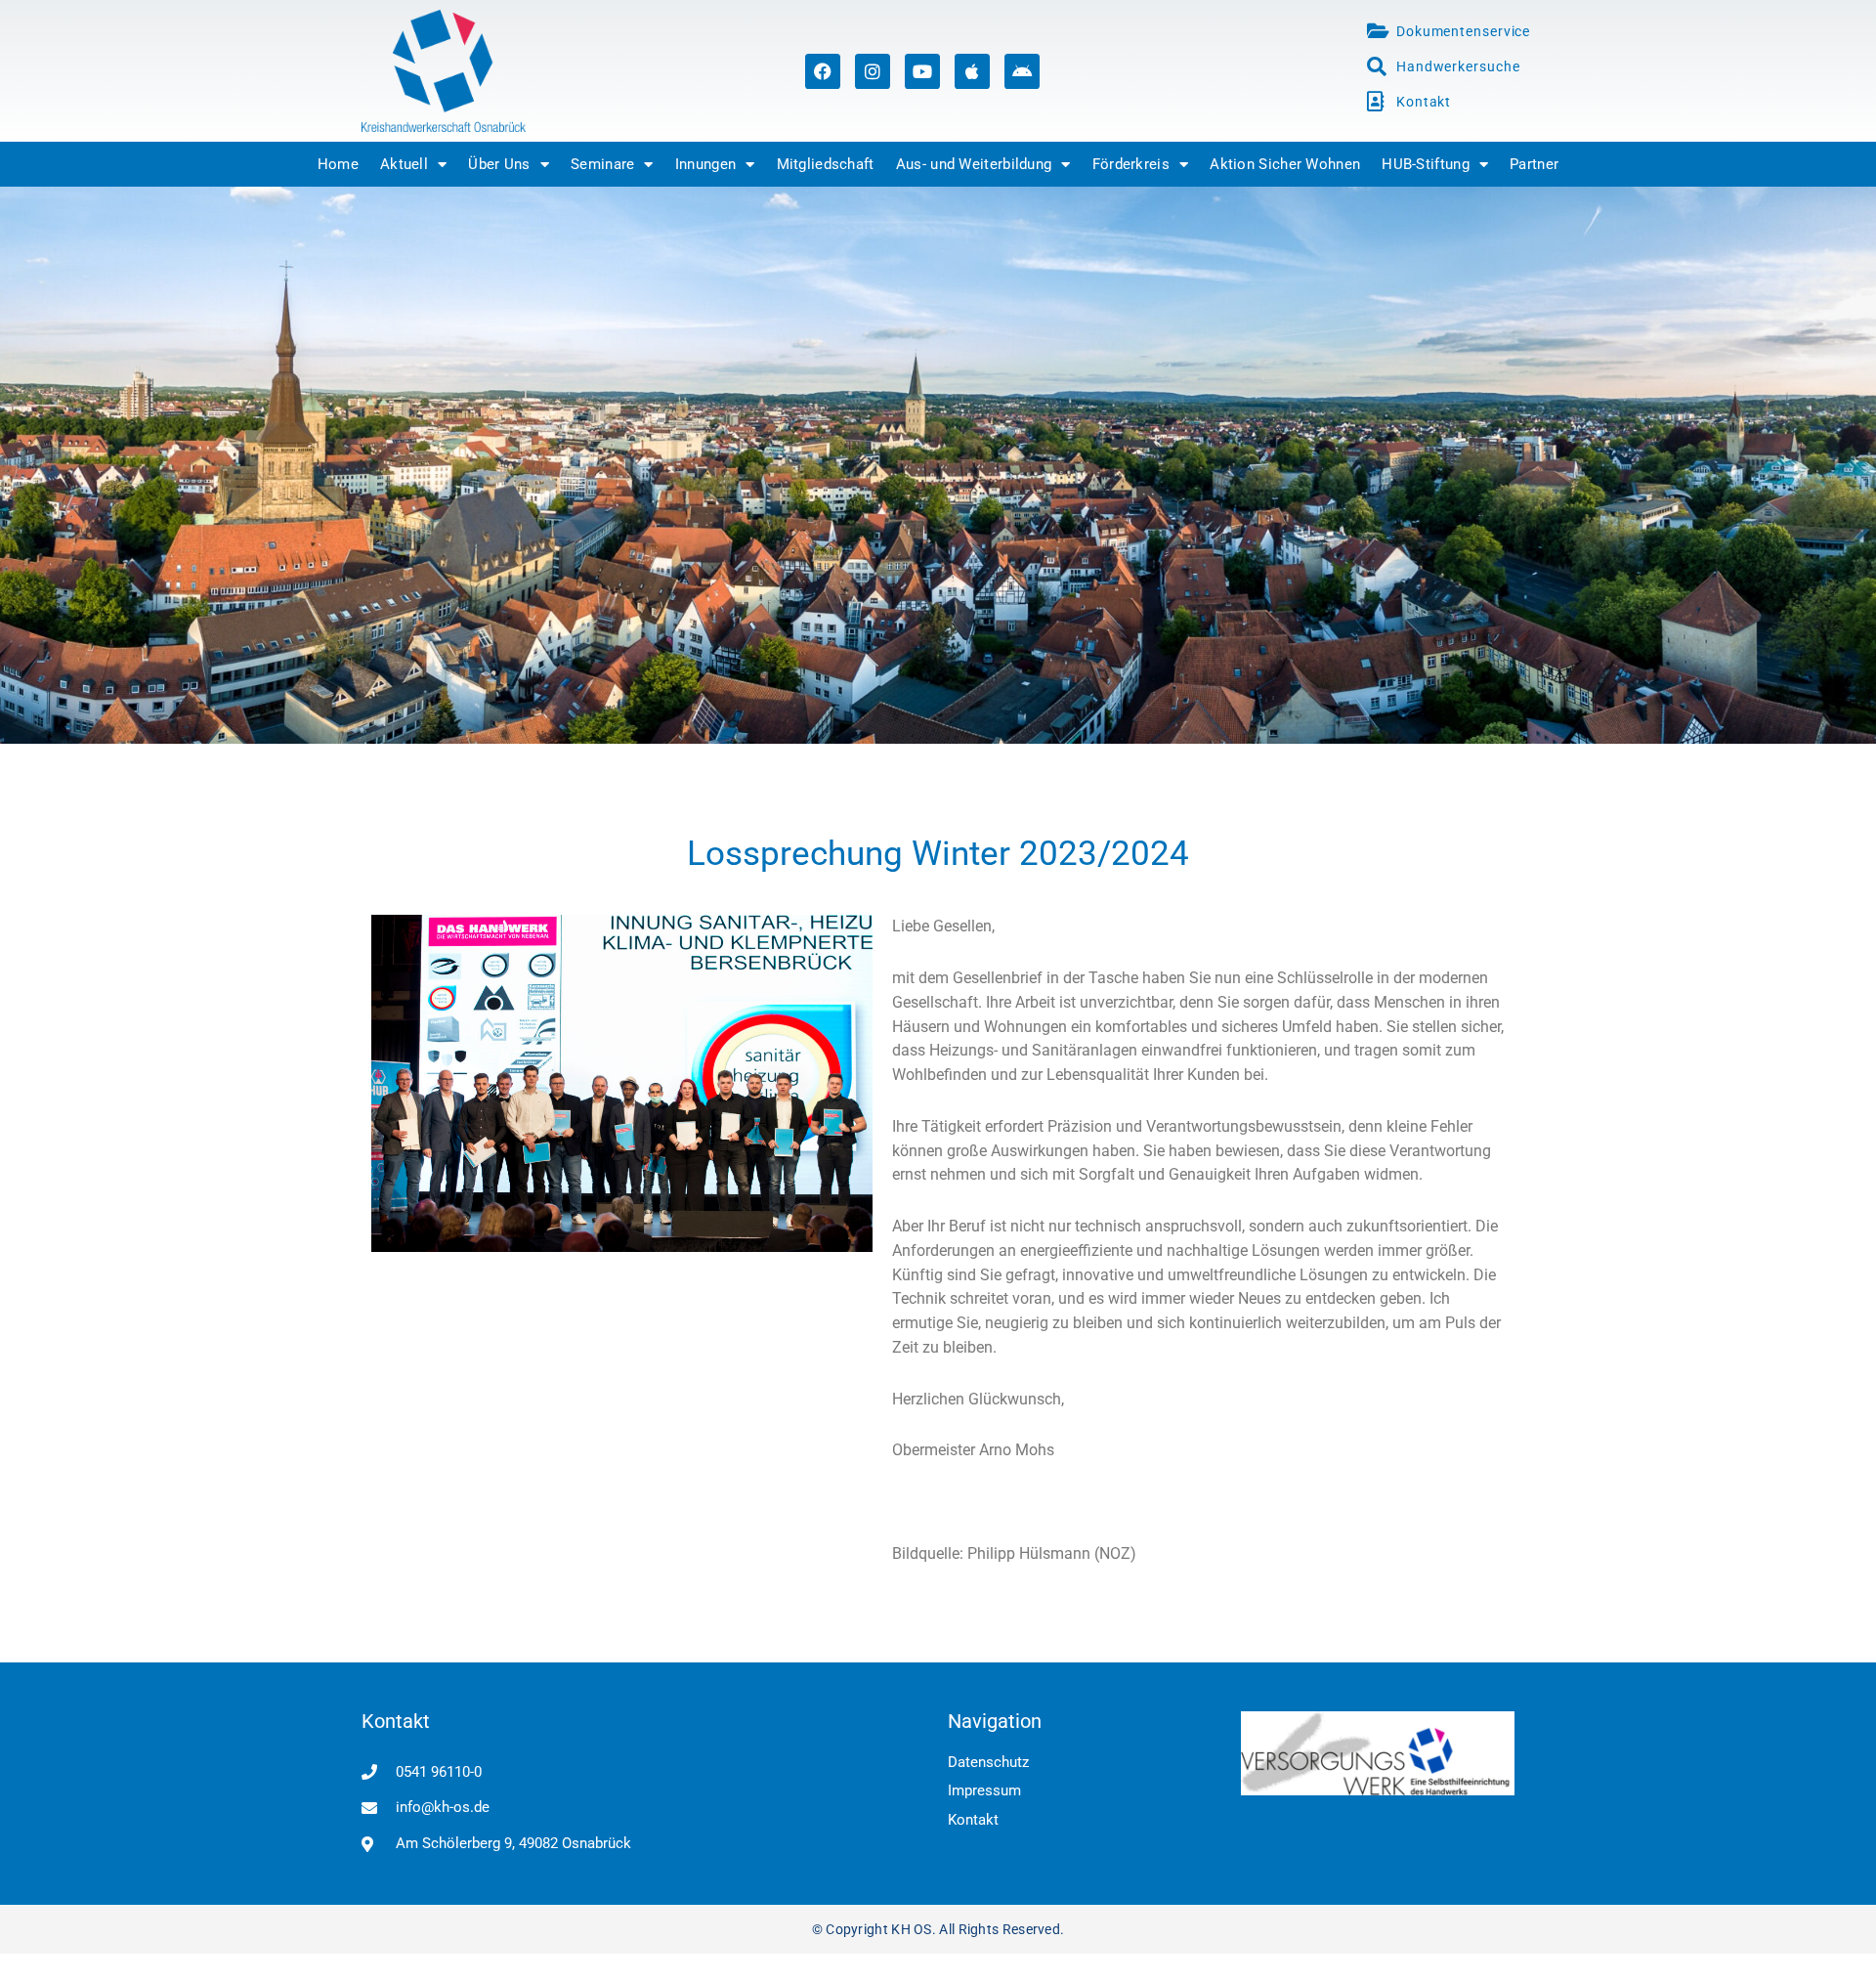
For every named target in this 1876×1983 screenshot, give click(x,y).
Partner (1534, 164)
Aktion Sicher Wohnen (1285, 164)
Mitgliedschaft (826, 164)
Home (338, 164)
